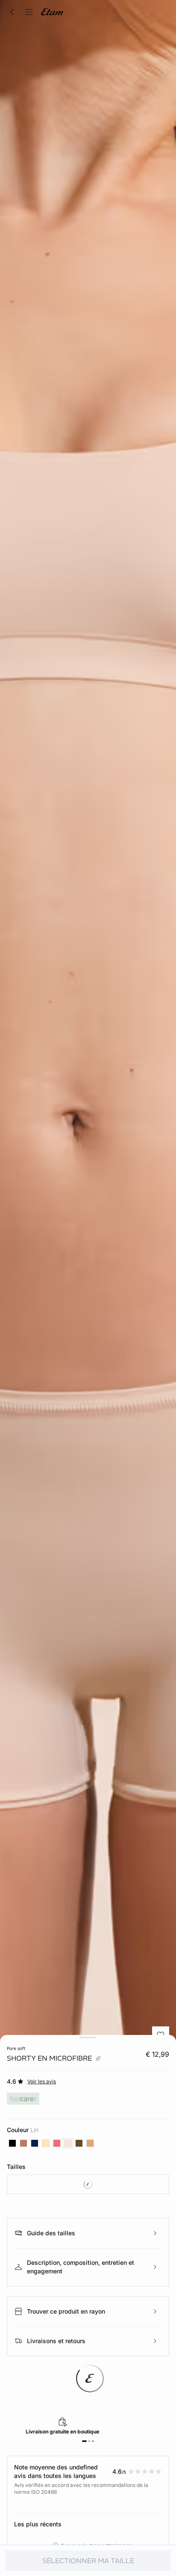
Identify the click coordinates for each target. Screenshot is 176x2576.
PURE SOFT (16, 2048)
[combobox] (88, 2184)
